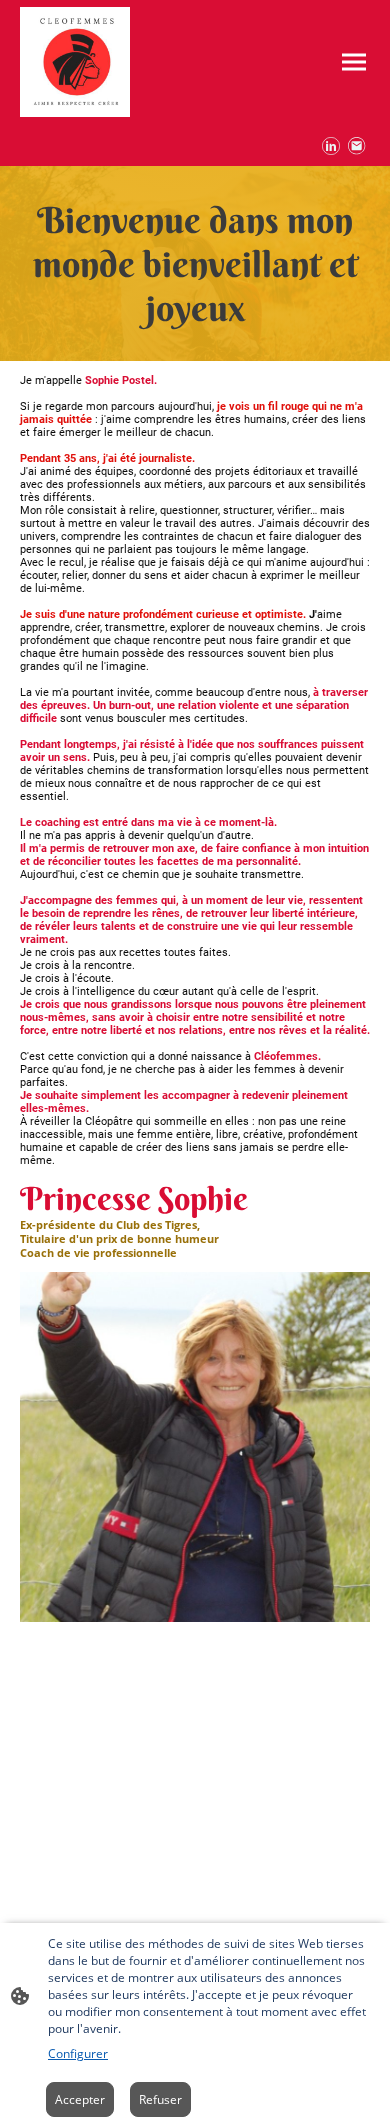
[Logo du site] (75, 62)
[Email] (357, 146)
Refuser (160, 2099)
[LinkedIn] (331, 146)
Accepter (80, 2099)
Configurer (78, 2053)
